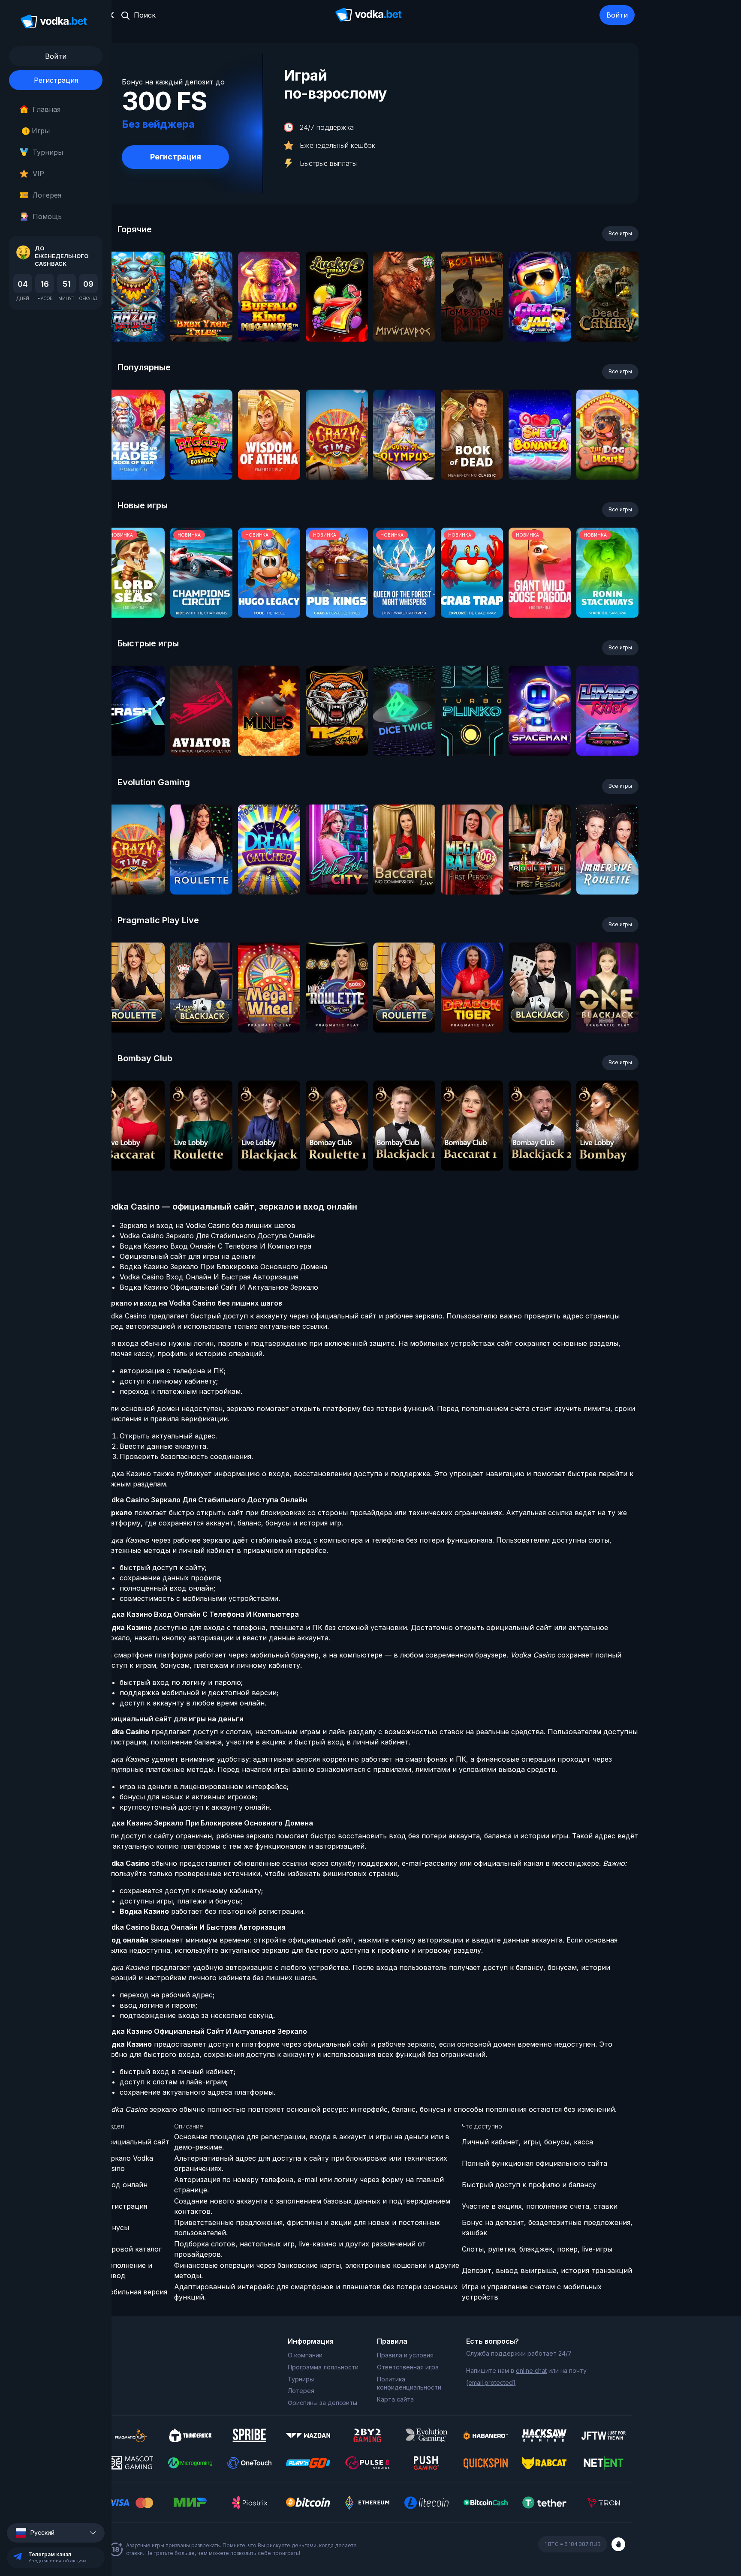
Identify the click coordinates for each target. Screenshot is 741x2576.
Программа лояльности (323, 2367)
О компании (305, 2355)
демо (134, 320)
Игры (38, 131)
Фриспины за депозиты (322, 2403)
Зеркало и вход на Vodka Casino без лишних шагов (208, 1225)
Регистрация (56, 80)
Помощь (47, 216)
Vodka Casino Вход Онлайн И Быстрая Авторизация (209, 1277)
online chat (531, 2370)
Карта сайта (395, 2399)
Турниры (48, 152)
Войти (617, 15)
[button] (56, 2533)
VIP (38, 174)
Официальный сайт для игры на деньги (188, 1256)
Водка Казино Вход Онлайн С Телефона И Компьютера (215, 1246)
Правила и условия (405, 2355)
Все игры (620, 233)
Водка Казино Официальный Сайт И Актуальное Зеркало (219, 1287)
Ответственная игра (408, 2367)
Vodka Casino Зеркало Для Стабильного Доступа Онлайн (217, 1236)
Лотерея (47, 195)
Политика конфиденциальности (409, 2383)
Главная (47, 109)
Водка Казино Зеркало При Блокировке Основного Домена (223, 1267)
